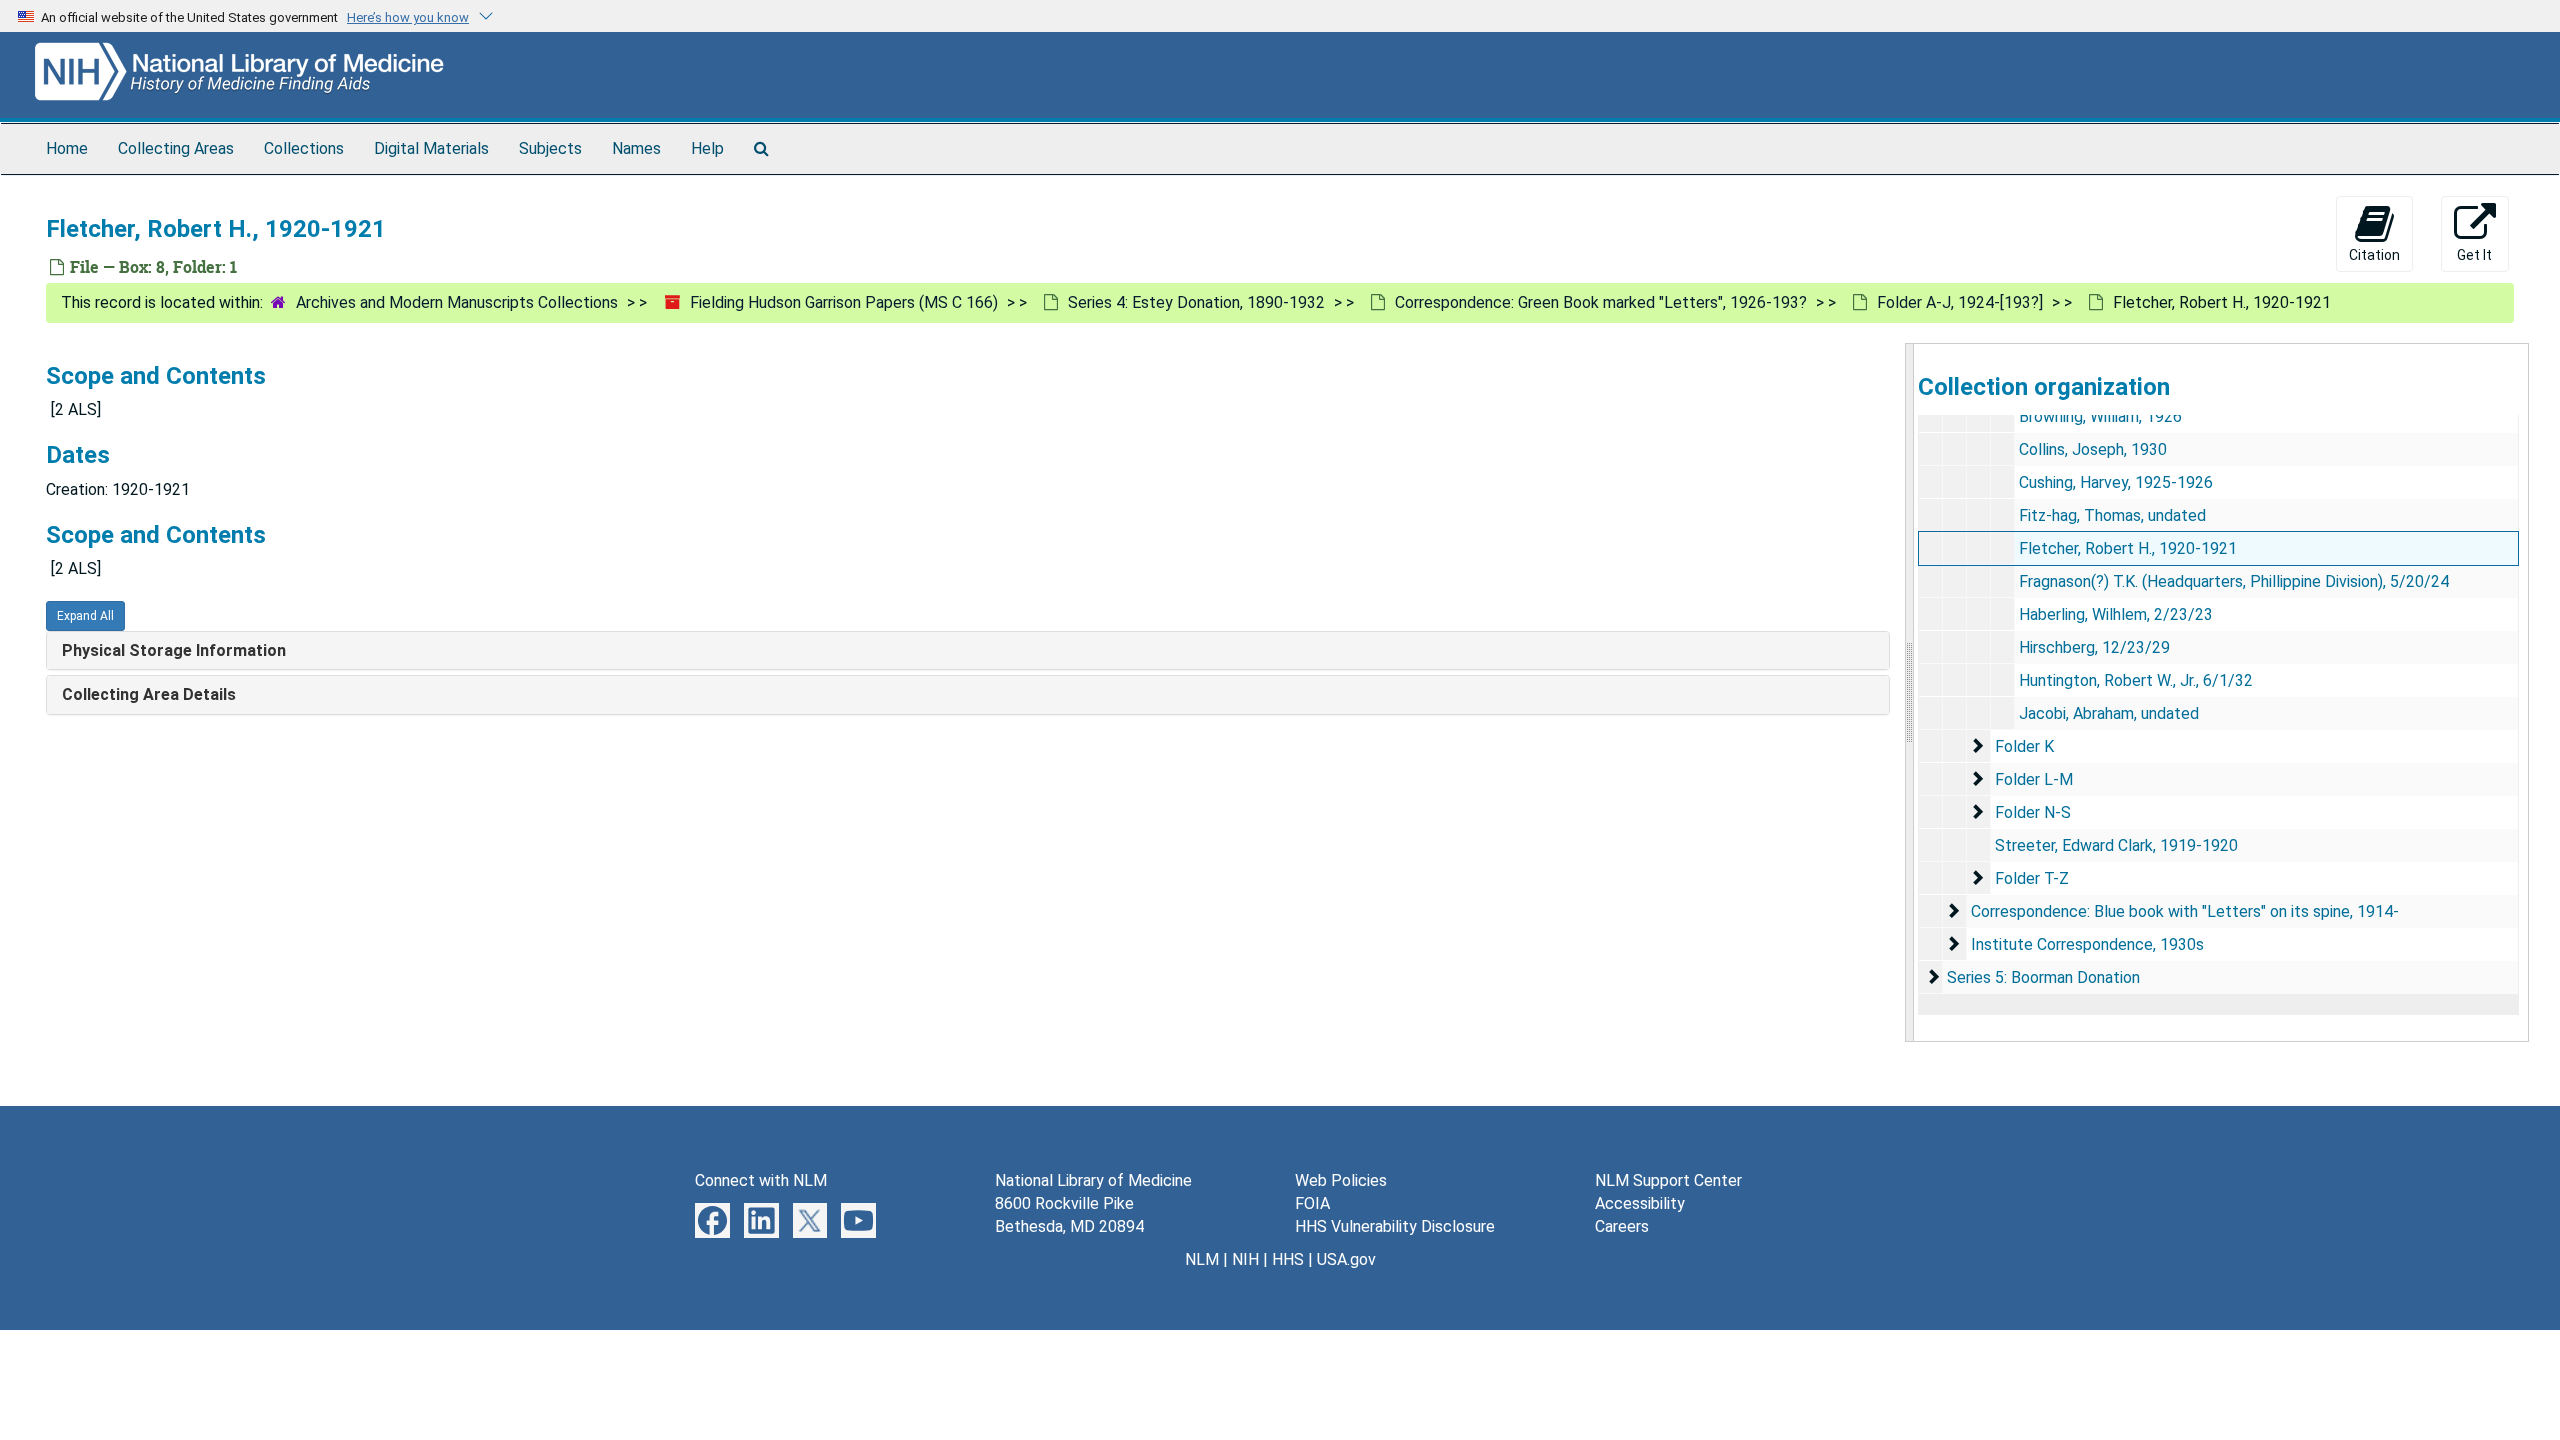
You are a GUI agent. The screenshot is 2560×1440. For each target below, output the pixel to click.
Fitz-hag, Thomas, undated (2112, 515)
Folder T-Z (2032, 878)
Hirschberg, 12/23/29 (2094, 647)
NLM (1202, 1259)
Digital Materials (431, 148)
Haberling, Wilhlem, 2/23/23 (2116, 614)
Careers (1622, 1226)
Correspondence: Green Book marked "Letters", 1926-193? (1601, 302)
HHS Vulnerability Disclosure (1395, 1226)
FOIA (1312, 1203)
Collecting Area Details (149, 694)
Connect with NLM (761, 1180)
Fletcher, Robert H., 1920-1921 (2128, 548)
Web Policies (1341, 1180)
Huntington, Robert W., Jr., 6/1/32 (2136, 680)
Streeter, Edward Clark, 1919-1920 (2116, 845)
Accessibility (1640, 1203)
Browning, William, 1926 (2100, 416)
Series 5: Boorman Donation (2043, 977)
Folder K (2024, 746)
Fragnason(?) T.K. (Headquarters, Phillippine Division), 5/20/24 (2234, 581)
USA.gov (1346, 1259)
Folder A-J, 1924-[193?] (1960, 302)
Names (636, 148)
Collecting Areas (176, 148)
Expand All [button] (85, 616)
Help (707, 148)
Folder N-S (2033, 812)
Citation (2374, 255)
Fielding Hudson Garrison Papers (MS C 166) (844, 302)
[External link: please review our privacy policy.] (712, 1219)
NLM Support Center (1668, 1180)
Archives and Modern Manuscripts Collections (457, 302)
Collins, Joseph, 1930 (2093, 449)
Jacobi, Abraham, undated (2109, 713)
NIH (1245, 1259)
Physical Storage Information (174, 650)
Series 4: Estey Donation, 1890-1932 (1196, 302)
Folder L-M (2034, 779)
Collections (304, 148)
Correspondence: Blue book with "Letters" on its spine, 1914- (2185, 911)
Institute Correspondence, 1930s (2087, 944)
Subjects (550, 148)
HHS (1288, 1259)
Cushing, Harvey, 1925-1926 (2116, 482)
